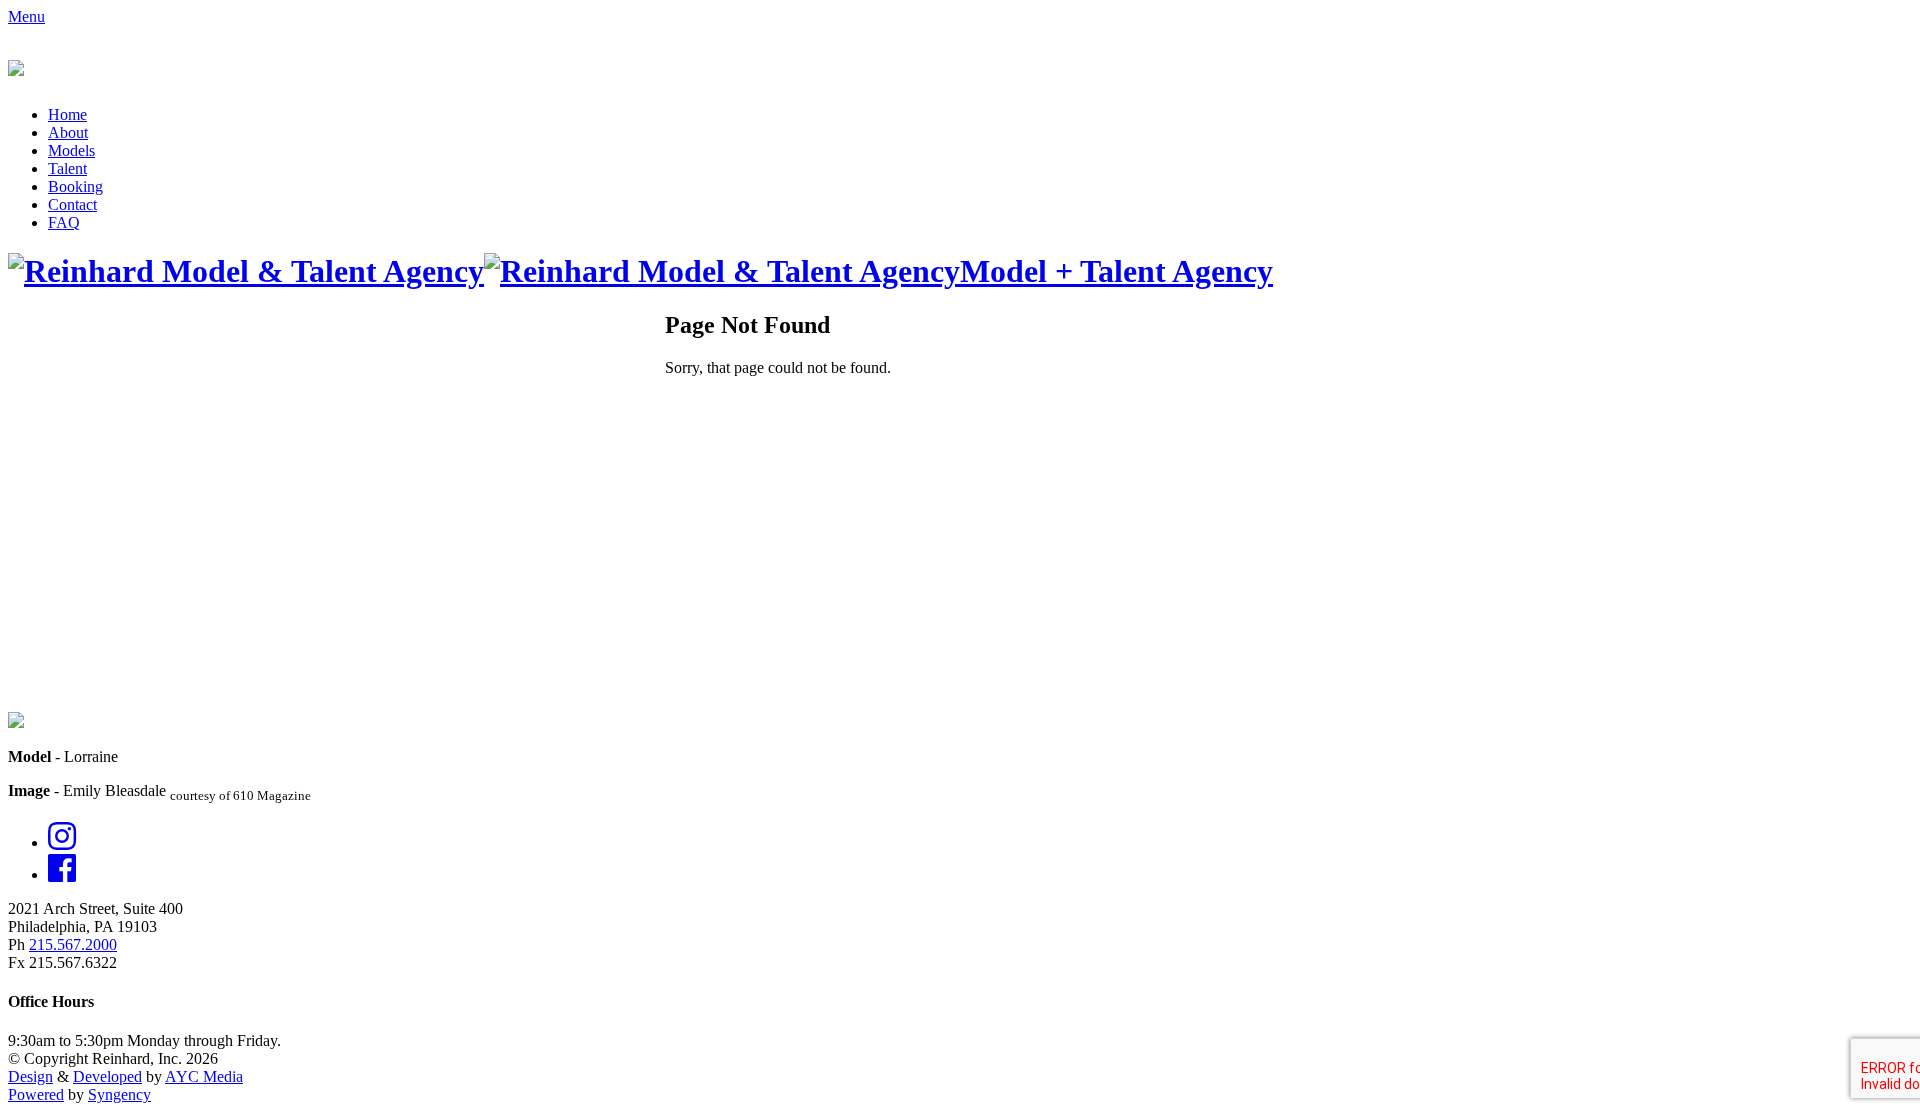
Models (71, 150)
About (68, 132)
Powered (36, 1094)
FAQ (64, 222)
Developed (107, 1076)
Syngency (119, 1094)
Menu (26, 16)
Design (30, 1076)
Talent (67, 168)
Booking (75, 186)
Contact (72, 204)
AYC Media (204, 1076)
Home (67, 114)
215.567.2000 (73, 944)
